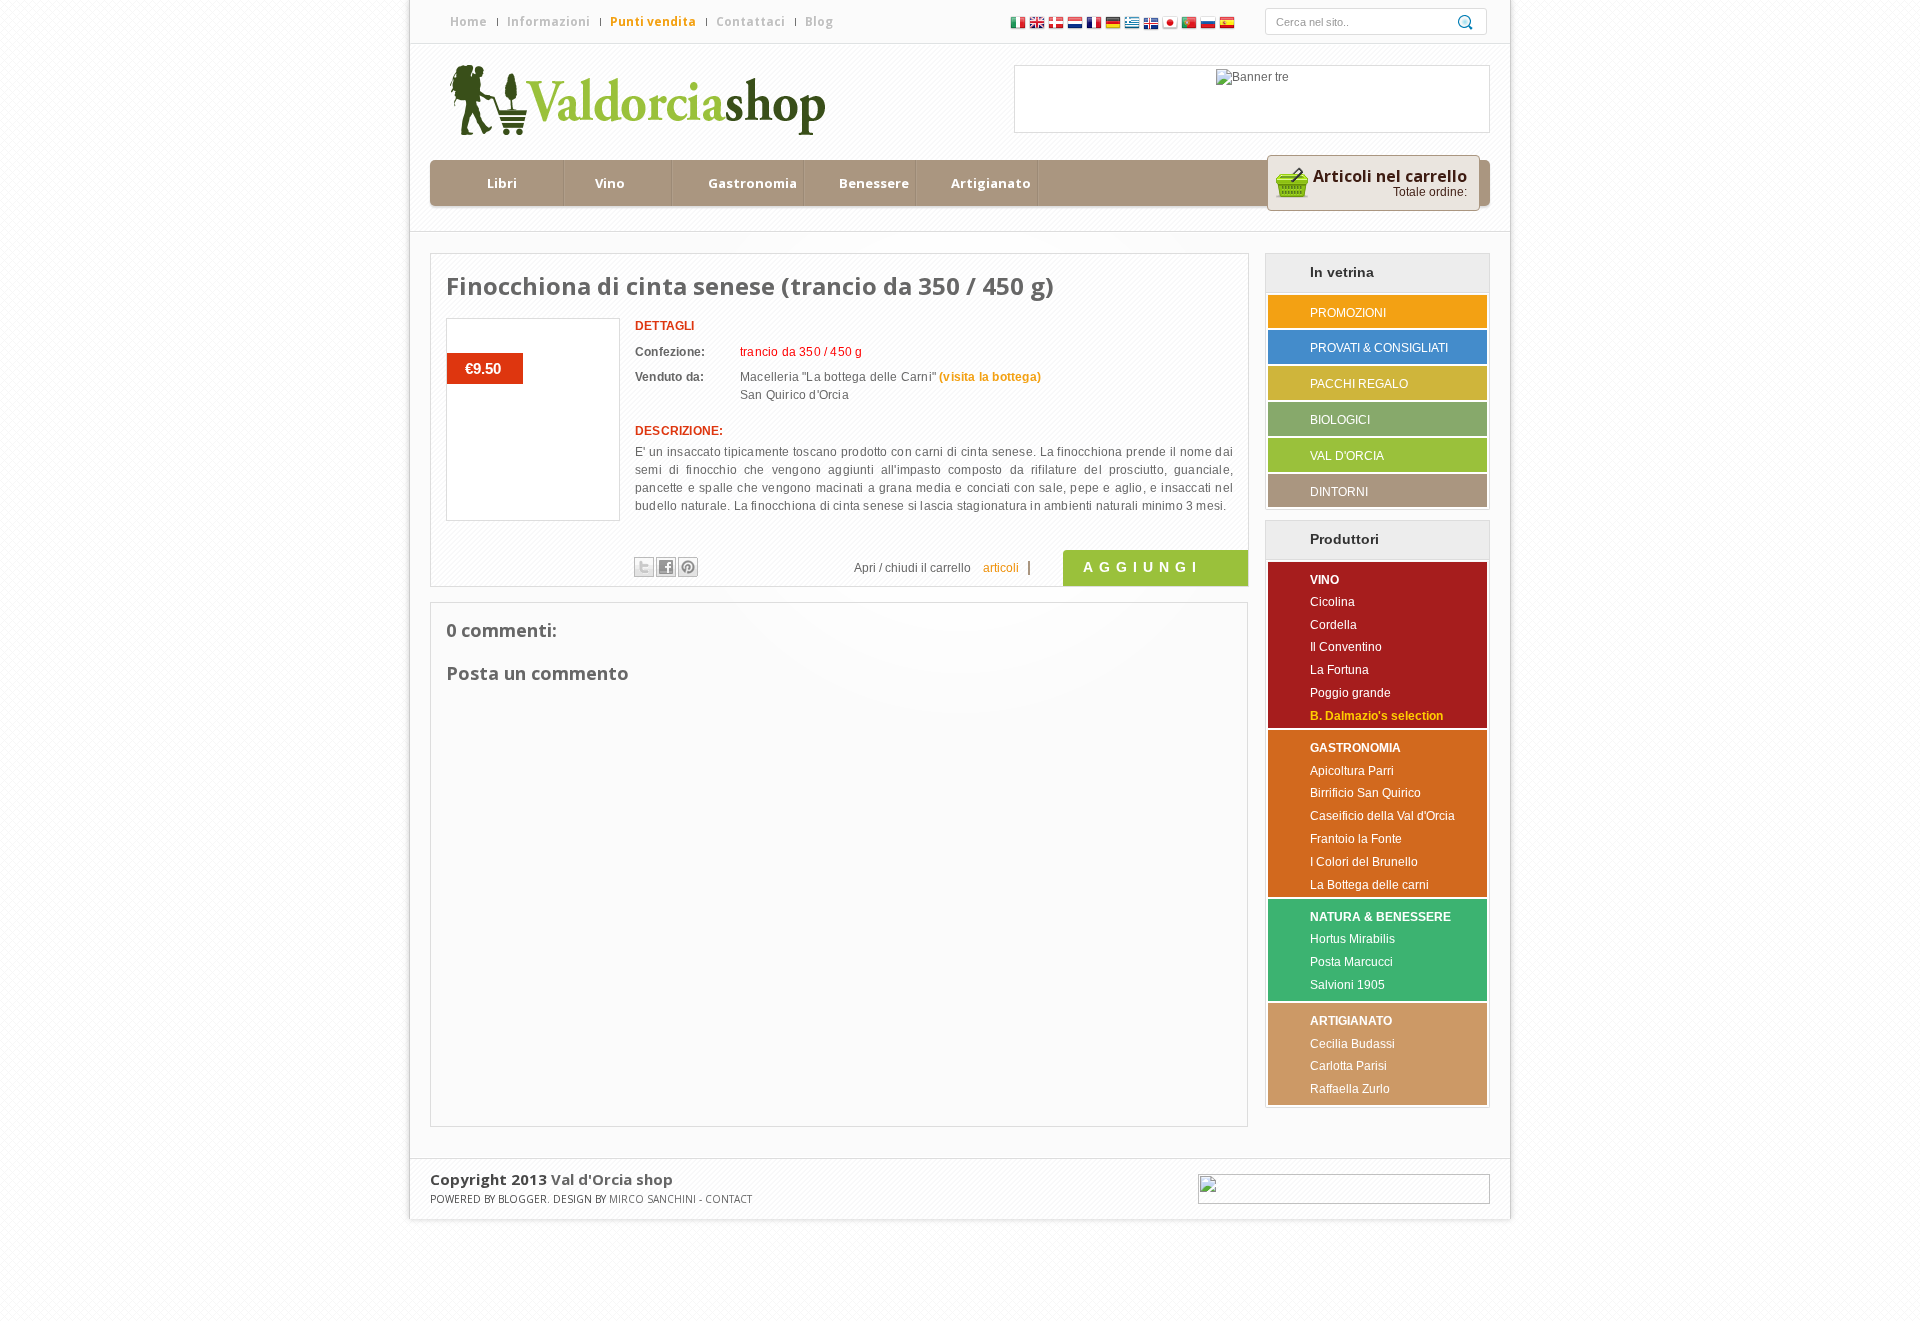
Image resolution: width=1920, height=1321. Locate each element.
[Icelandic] (1151, 24)
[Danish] (1056, 24)
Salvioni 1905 (1347, 985)
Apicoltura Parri (1352, 771)
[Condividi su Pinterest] (688, 567)
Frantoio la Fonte (1356, 839)
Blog (819, 21)
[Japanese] (1170, 24)
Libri (502, 183)
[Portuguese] (1189, 24)
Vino (610, 183)
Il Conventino (1346, 647)
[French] (1094, 24)
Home (468, 21)
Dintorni (1339, 492)
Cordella (1333, 625)
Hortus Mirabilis (1352, 939)
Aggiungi (1142, 567)
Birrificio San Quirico (1365, 793)
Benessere (874, 183)
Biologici (1340, 420)
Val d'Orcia (1347, 456)
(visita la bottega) (990, 377)
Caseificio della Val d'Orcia (1382, 816)
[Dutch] (1075, 24)
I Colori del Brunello (1364, 862)
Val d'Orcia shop (612, 1179)
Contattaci (750, 21)
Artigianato (991, 183)
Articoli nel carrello (1390, 176)
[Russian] (1208, 24)
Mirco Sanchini (652, 1199)
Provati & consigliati (1379, 348)
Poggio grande (1350, 693)
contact (728, 1199)
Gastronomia (752, 183)
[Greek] (1132, 24)
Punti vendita (653, 21)
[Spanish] (1227, 24)
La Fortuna (1339, 670)
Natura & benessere (1380, 917)
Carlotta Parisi (1348, 1066)
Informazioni (548, 21)
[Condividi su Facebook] (666, 567)
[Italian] (1018, 24)
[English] (1037, 24)
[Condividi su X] (644, 567)
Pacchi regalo (1359, 384)
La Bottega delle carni (1369, 885)
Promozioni (1348, 313)
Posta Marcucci (1351, 962)
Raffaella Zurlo (1350, 1089)
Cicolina (1332, 602)
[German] (1113, 24)
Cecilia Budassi (1352, 1044)
